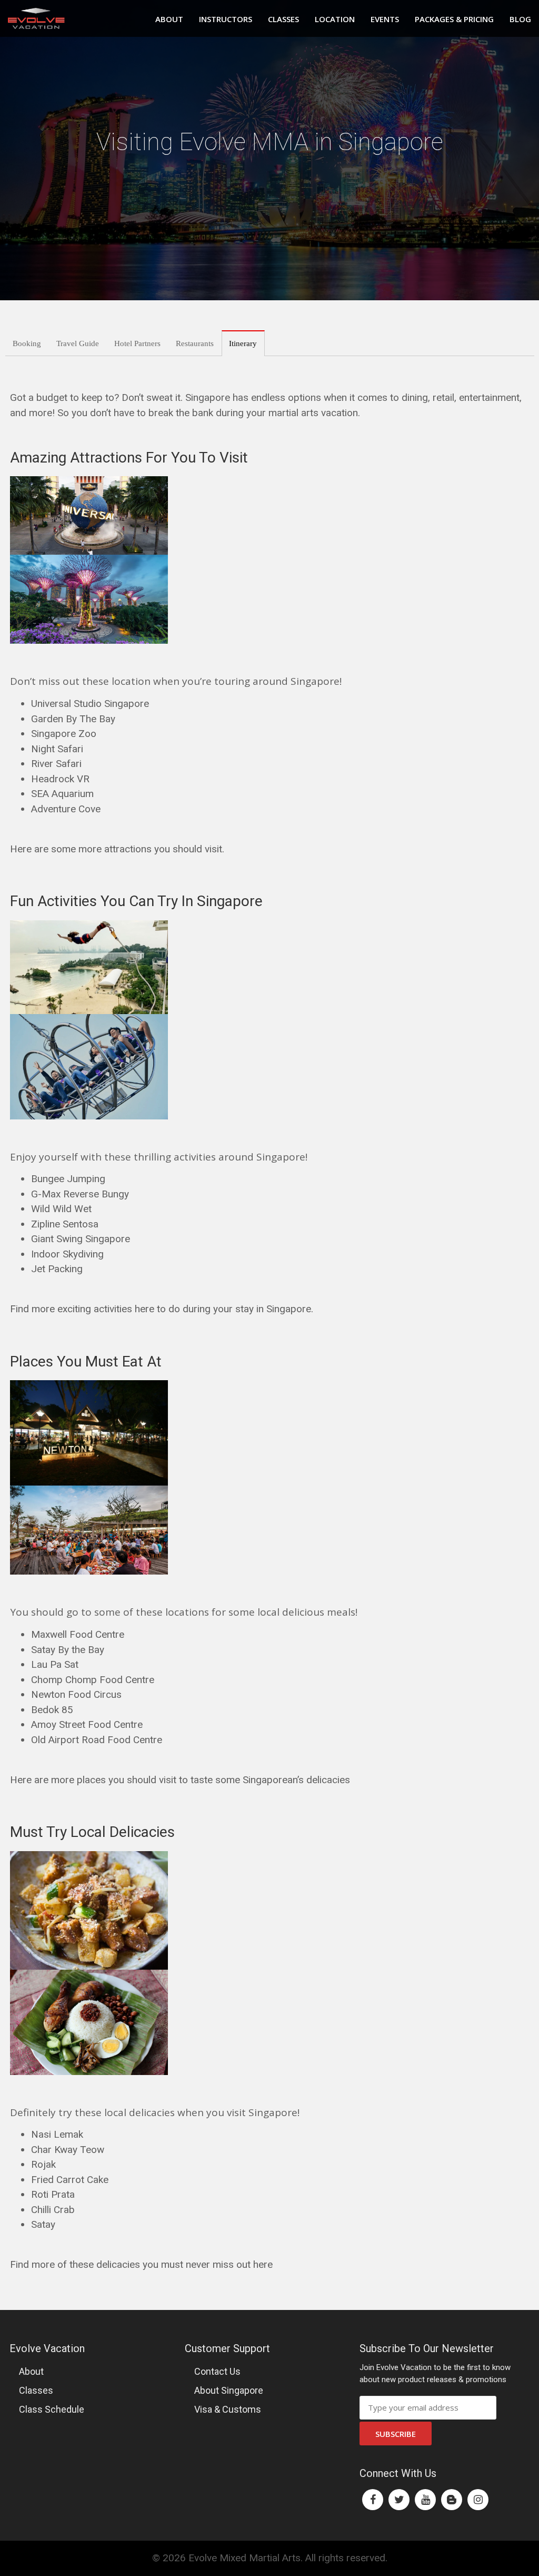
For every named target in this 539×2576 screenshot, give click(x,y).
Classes (283, 19)
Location (335, 19)
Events (385, 19)
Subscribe (396, 2434)
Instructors (226, 19)
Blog (520, 19)
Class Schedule (52, 2409)
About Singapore (229, 2390)
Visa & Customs (228, 2409)
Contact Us (217, 2371)
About (169, 19)
